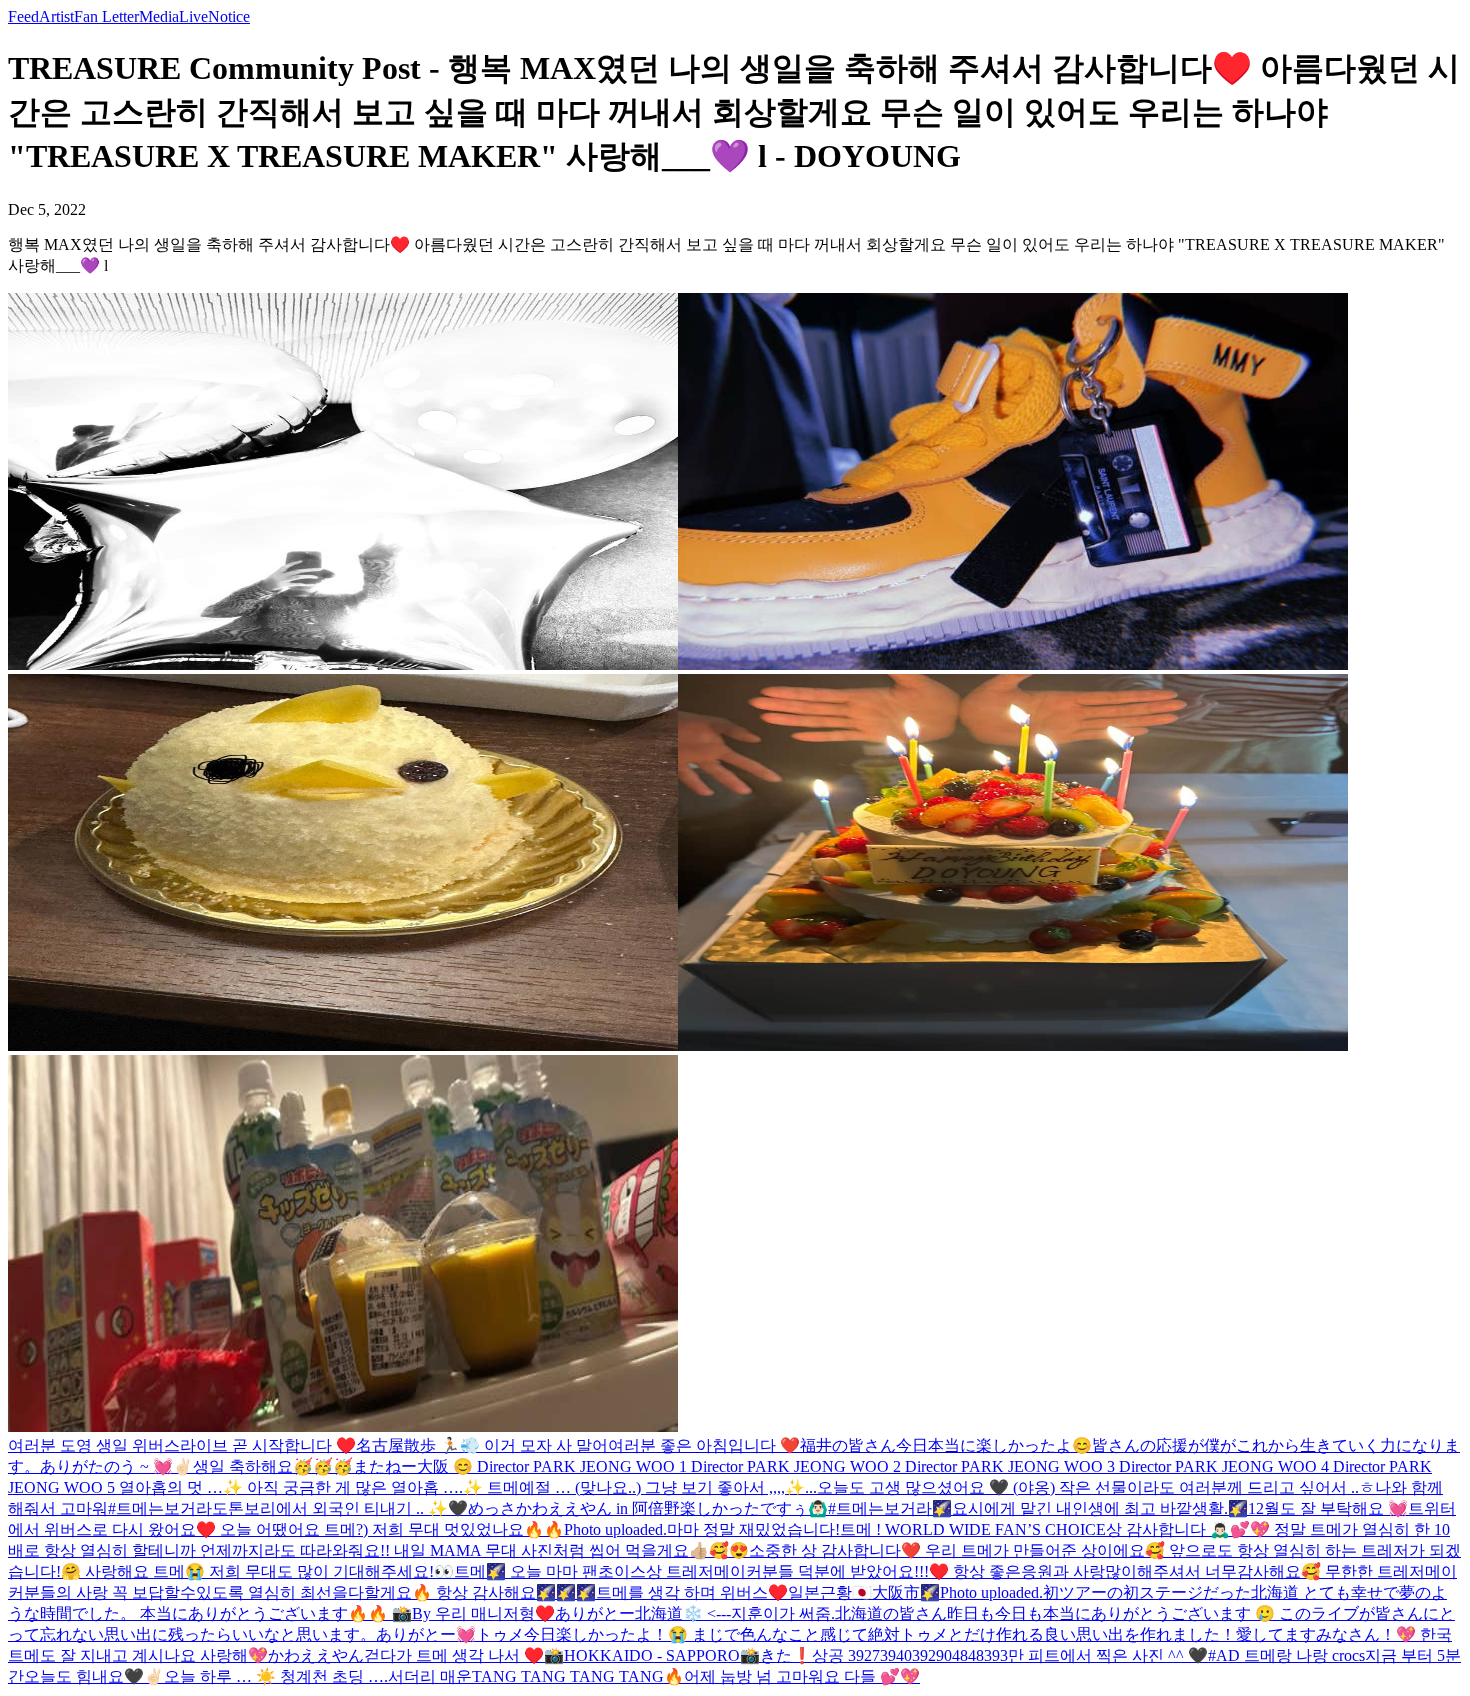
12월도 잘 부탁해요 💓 (1328, 1508)
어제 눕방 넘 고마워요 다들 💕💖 (802, 1676)
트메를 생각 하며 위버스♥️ (692, 1592)
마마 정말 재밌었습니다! (753, 1529)
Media (159, 16)
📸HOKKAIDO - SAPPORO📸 (652, 1655)
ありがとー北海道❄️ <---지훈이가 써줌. (695, 1613)
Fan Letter (106, 16)
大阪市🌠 (906, 1592)
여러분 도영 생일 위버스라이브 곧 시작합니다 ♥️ (182, 1445)
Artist (56, 16)
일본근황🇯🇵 (830, 1592)
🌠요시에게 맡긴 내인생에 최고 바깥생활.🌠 (1090, 1508)
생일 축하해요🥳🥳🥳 (273, 1466)
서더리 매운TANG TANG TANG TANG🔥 (536, 1676)
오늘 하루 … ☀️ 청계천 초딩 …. (276, 1676)
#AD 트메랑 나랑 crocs (1286, 1655)
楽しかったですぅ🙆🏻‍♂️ (754, 1508)
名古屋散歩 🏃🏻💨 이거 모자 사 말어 (482, 1445)
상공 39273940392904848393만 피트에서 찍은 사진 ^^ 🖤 (1010, 1655)
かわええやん (316, 1655)
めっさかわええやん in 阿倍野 (574, 1508)
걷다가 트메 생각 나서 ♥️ (454, 1655)
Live (193, 16)
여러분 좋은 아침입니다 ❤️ (704, 1445)
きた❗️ (786, 1655)
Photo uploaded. (615, 1529)
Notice (229, 16)
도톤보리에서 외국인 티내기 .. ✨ (330, 1508)
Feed (23, 16)
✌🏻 (154, 1676)
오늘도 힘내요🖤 (84, 1676)
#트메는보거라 (160, 1508)
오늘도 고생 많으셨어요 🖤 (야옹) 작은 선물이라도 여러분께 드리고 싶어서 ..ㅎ (1096, 1487)
